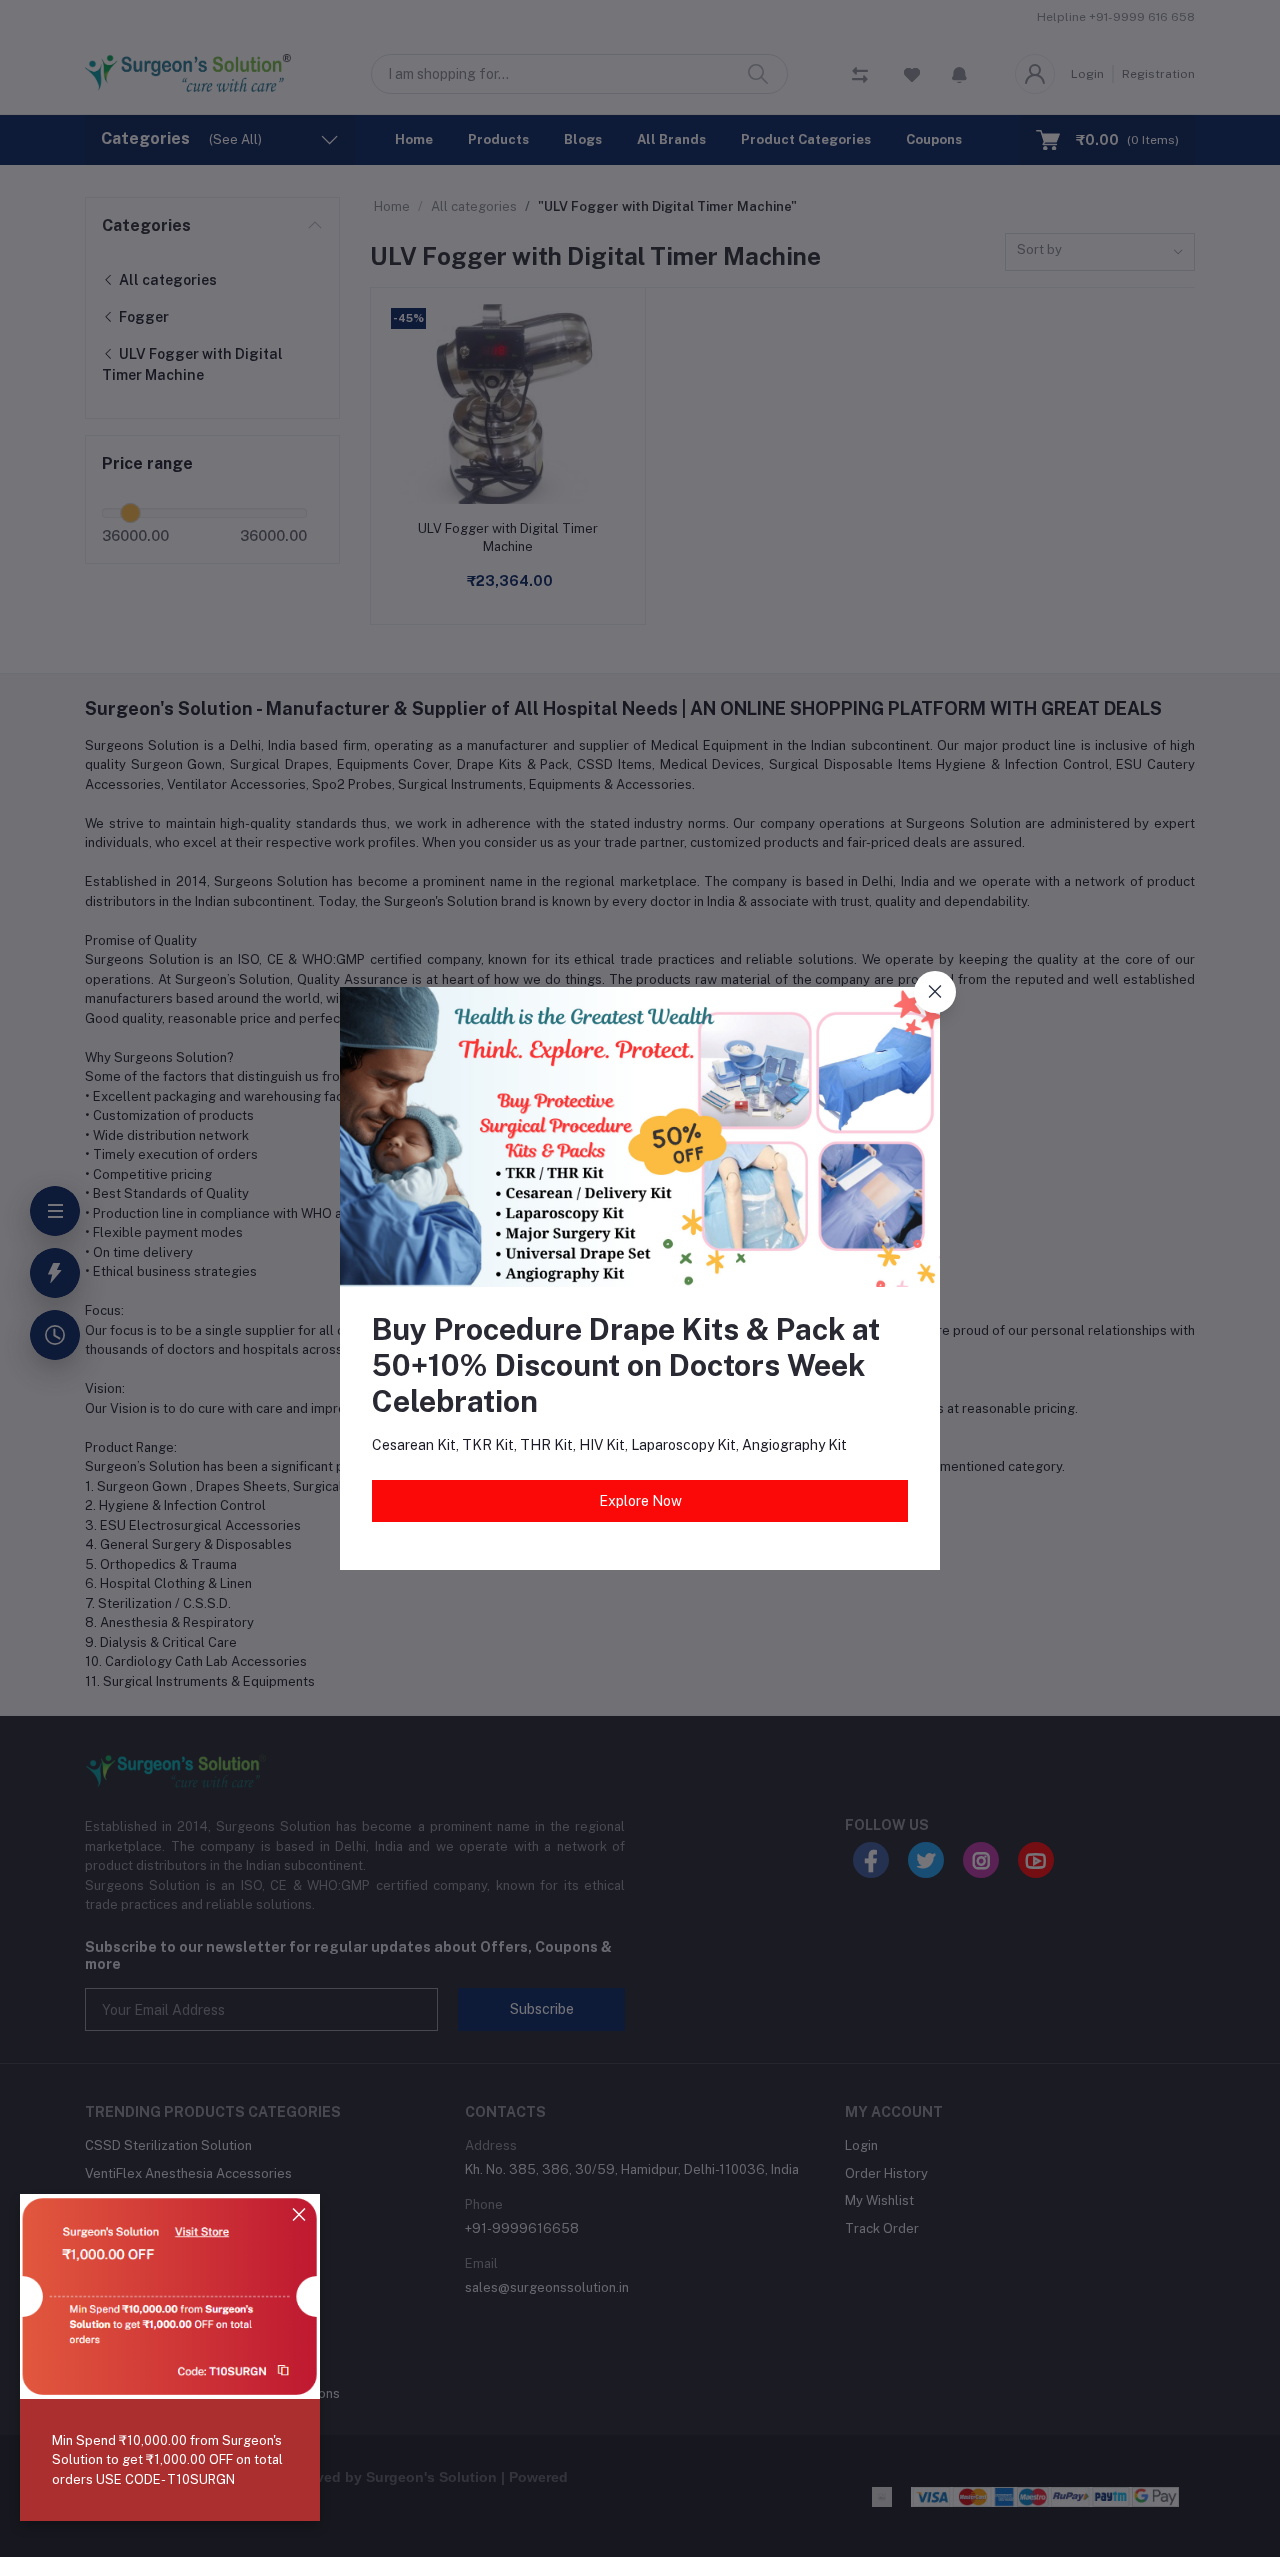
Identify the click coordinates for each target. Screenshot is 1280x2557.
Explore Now (640, 1501)
